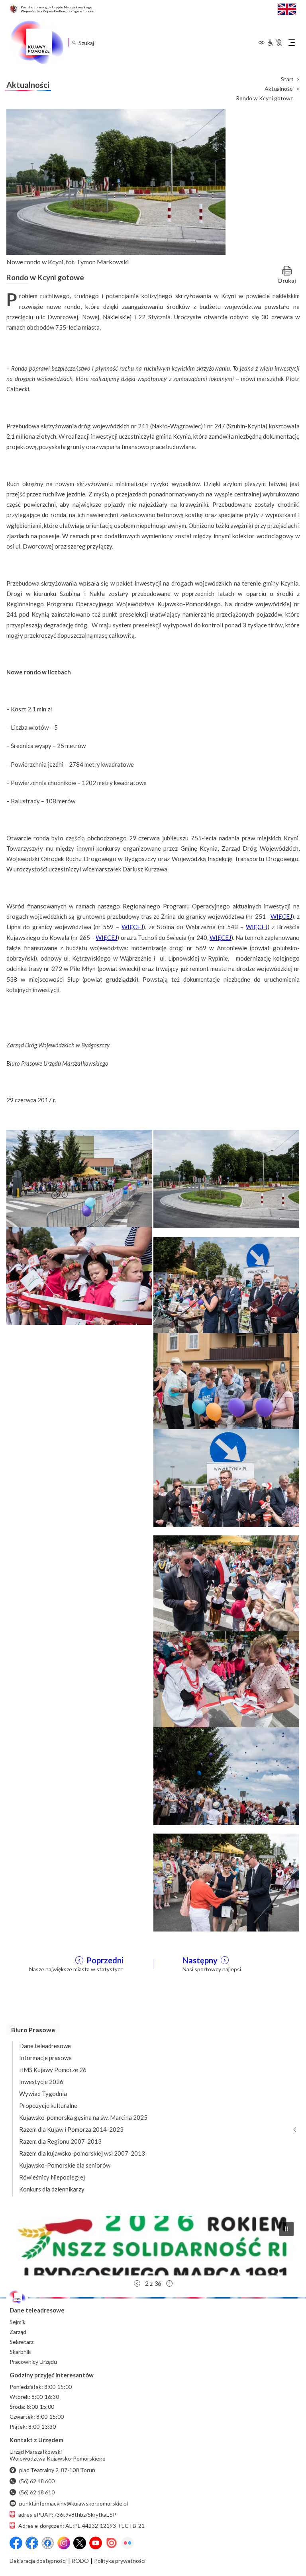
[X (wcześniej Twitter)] (80, 2543)
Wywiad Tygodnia (43, 2094)
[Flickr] (127, 2543)
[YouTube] (96, 2543)
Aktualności (279, 89)
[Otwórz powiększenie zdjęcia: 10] (226, 1882)
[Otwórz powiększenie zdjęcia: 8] (226, 1680)
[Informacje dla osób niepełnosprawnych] (275, 43)
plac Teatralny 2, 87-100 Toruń (57, 2470)
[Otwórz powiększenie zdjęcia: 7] (226, 1584)
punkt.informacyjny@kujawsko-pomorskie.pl (74, 2503)
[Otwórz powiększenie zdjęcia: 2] (226, 1178)
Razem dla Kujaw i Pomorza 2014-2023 (71, 2129)
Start (287, 79)
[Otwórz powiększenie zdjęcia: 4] (226, 1285)
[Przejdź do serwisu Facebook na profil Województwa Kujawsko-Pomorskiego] (16, 2543)
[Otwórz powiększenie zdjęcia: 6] (226, 1477)
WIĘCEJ (281, 916)
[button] (153, 2246)
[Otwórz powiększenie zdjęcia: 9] (226, 1775)
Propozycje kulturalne (48, 2105)
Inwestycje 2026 (41, 2082)
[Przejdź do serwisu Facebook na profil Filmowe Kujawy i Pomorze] (48, 2543)
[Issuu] (112, 2543)
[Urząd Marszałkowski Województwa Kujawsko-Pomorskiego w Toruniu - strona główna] (37, 43)
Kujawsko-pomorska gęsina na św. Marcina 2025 (83, 2117)
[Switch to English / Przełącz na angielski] (287, 8)
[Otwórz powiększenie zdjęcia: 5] (226, 1381)
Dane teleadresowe (45, 2046)
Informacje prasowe (45, 2058)
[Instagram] (64, 2543)
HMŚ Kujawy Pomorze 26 (53, 2070)
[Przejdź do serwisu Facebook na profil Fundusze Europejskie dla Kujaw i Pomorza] (32, 2543)
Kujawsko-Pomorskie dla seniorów (65, 2165)
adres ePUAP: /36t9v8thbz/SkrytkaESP (67, 2514)
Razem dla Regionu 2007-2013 (60, 2141)
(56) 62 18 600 (37, 2481)
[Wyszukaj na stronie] (74, 42)
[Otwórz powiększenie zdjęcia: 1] (79, 1178)
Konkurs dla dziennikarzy (52, 2189)
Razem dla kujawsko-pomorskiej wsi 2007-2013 (82, 2153)
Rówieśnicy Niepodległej (52, 2177)
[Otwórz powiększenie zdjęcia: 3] (79, 1275)
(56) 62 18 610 (37, 2492)
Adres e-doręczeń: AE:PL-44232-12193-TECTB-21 (81, 2526)
